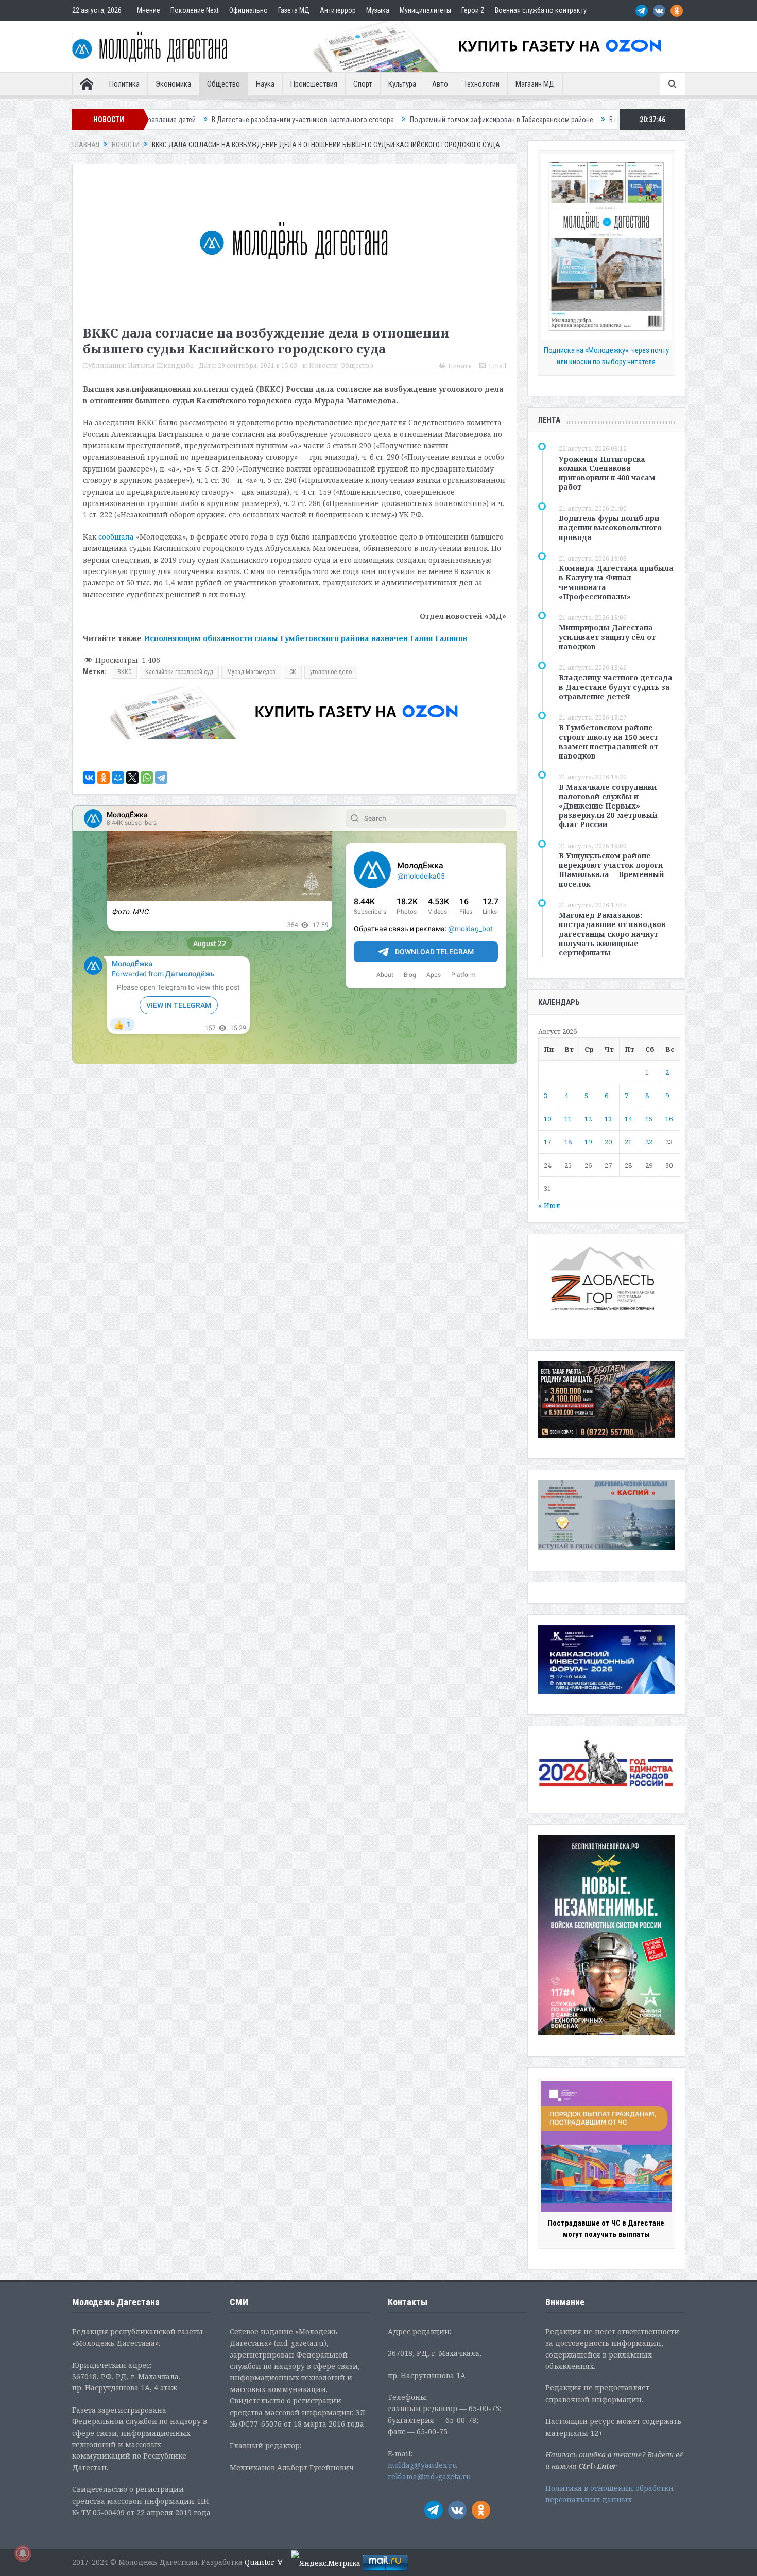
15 (649, 1119)
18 (568, 1142)
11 (568, 1119)
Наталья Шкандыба (161, 366)
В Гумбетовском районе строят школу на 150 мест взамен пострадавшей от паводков (608, 742)
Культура (402, 84)
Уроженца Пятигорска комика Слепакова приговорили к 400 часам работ (607, 473)
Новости (323, 366)
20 (608, 1142)
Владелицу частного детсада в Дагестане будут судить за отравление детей (616, 687)
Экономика (173, 84)
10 (547, 1119)
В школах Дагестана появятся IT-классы (534, 120)
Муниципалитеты (425, 10)
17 (547, 1142)
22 (649, 1142)
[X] (132, 778)
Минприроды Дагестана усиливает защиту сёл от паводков (607, 637)
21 (628, 1142)
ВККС (124, 672)
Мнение (149, 10)
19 (588, 1142)
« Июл (549, 1206)
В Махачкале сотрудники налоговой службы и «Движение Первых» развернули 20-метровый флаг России (608, 806)
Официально (248, 10)
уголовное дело (331, 672)
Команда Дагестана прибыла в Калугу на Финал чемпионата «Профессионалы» (616, 582)
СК (293, 672)
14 (628, 1119)
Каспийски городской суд (179, 672)
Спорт (363, 84)
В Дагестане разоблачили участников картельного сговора (166, 120)
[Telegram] (161, 778)
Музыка (378, 10)
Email (497, 366)
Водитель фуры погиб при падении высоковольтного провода (610, 527)
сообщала (116, 537)
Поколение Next (195, 10)
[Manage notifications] (23, 2553)
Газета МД (294, 10)
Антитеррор (338, 10)
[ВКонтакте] (89, 778)
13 (608, 1119)
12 (588, 1119)
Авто (440, 84)
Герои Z (473, 10)
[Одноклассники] (104, 778)
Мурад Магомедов (251, 672)
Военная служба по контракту (541, 10)
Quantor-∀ (264, 2562)
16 (669, 1119)
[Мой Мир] (118, 778)
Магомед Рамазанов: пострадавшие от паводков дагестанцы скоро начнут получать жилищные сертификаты (612, 934)
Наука (265, 84)
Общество (223, 84)
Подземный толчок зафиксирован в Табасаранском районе (365, 120)
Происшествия (314, 84)
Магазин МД (535, 84)
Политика (124, 84)
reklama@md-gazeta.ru (429, 2476)
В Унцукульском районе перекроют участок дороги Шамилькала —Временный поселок (612, 870)
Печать (460, 366)
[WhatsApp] (147, 778)
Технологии (482, 84)
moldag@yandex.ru (423, 2465)
